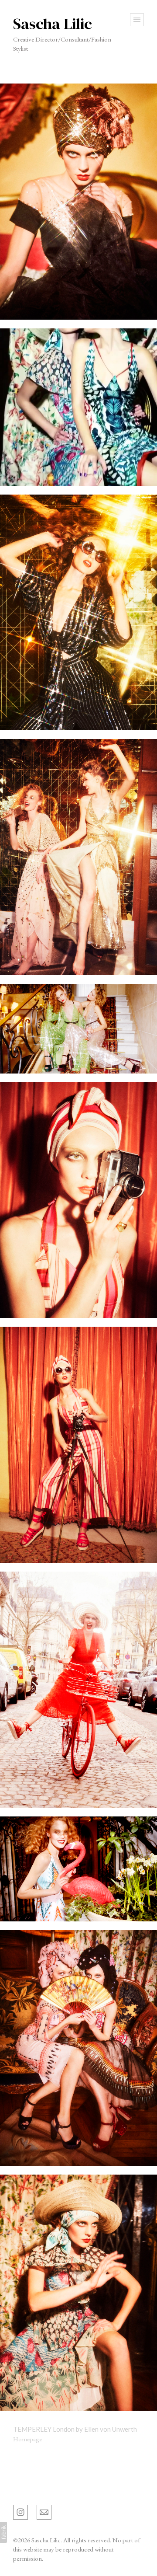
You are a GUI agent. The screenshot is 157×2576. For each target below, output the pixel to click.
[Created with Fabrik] (3, 2532)
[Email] (44, 2511)
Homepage (27, 2439)
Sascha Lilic (30, 2488)
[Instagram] (20, 2511)
